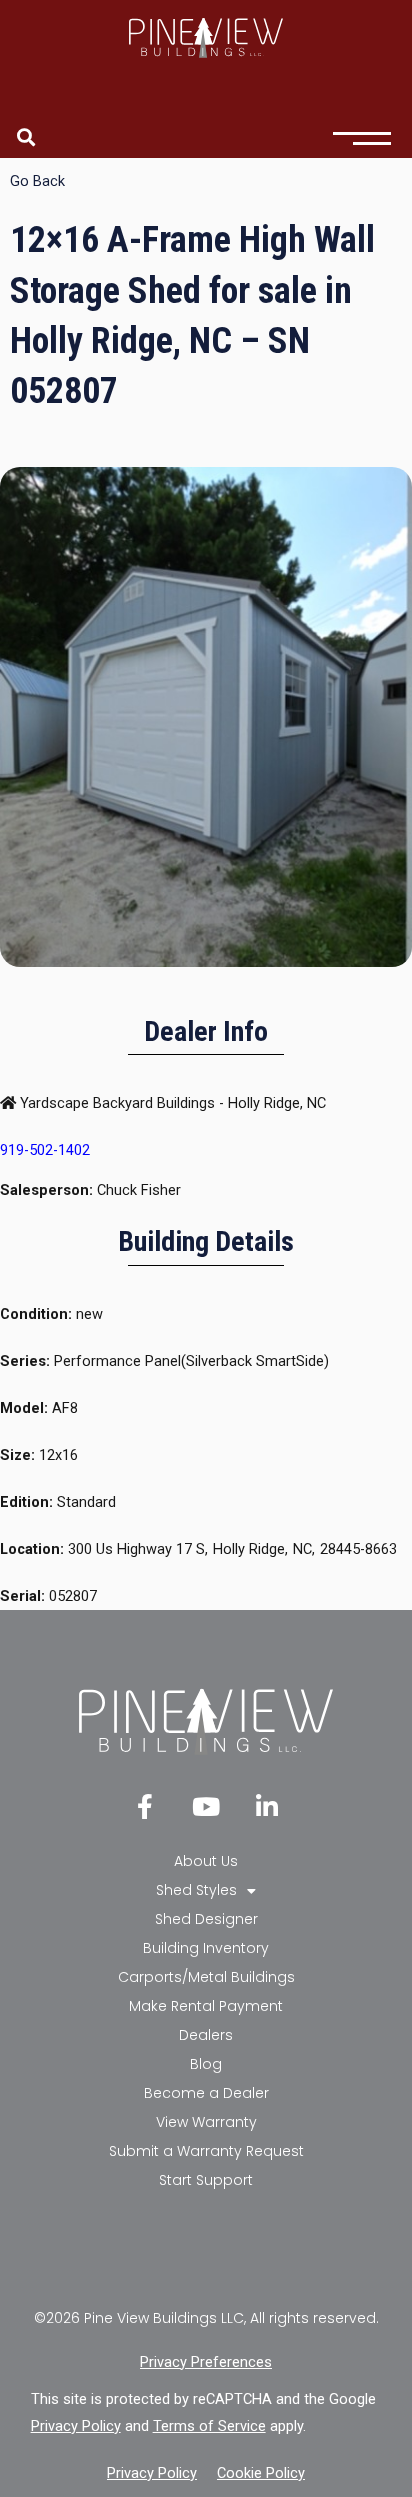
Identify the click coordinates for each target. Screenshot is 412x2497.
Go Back (37, 181)
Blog (206, 2064)
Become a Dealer (206, 2093)
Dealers (206, 2035)
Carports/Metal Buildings (206, 1977)
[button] (25, 136)
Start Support (206, 2180)
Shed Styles (196, 1890)
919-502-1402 (45, 1150)
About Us (206, 1861)
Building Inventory (206, 1948)
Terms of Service (209, 2426)
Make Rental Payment (206, 2006)
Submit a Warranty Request (206, 2151)
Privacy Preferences (206, 2362)
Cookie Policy (261, 2473)
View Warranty (206, 2122)
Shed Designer (206, 1919)
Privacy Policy (76, 2426)
